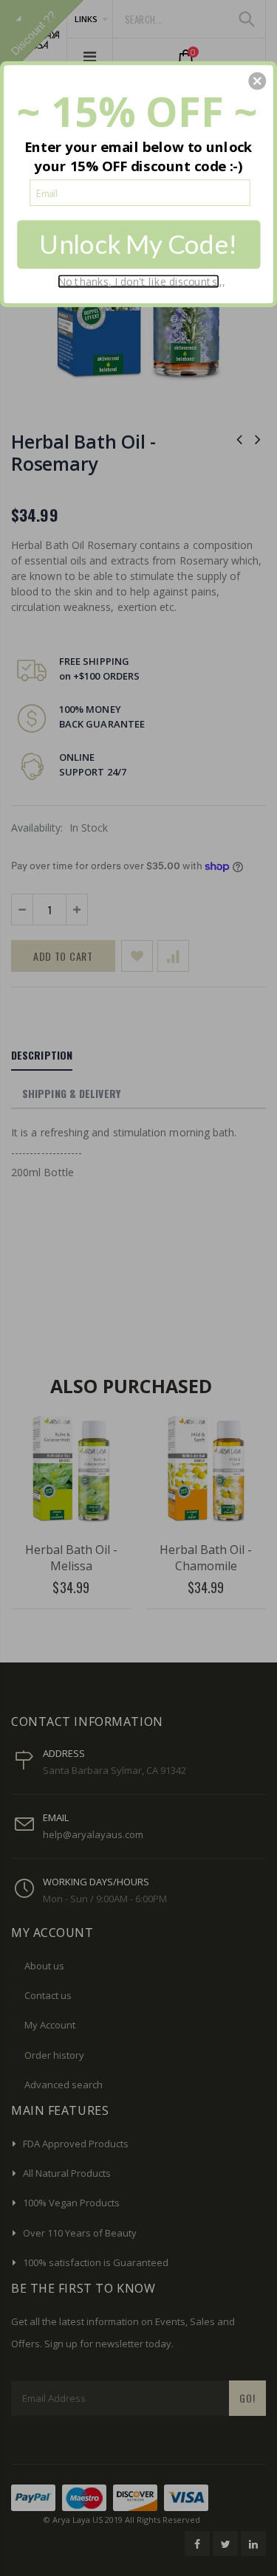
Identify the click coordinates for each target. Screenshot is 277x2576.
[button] (257, 80)
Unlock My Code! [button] (138, 244)
